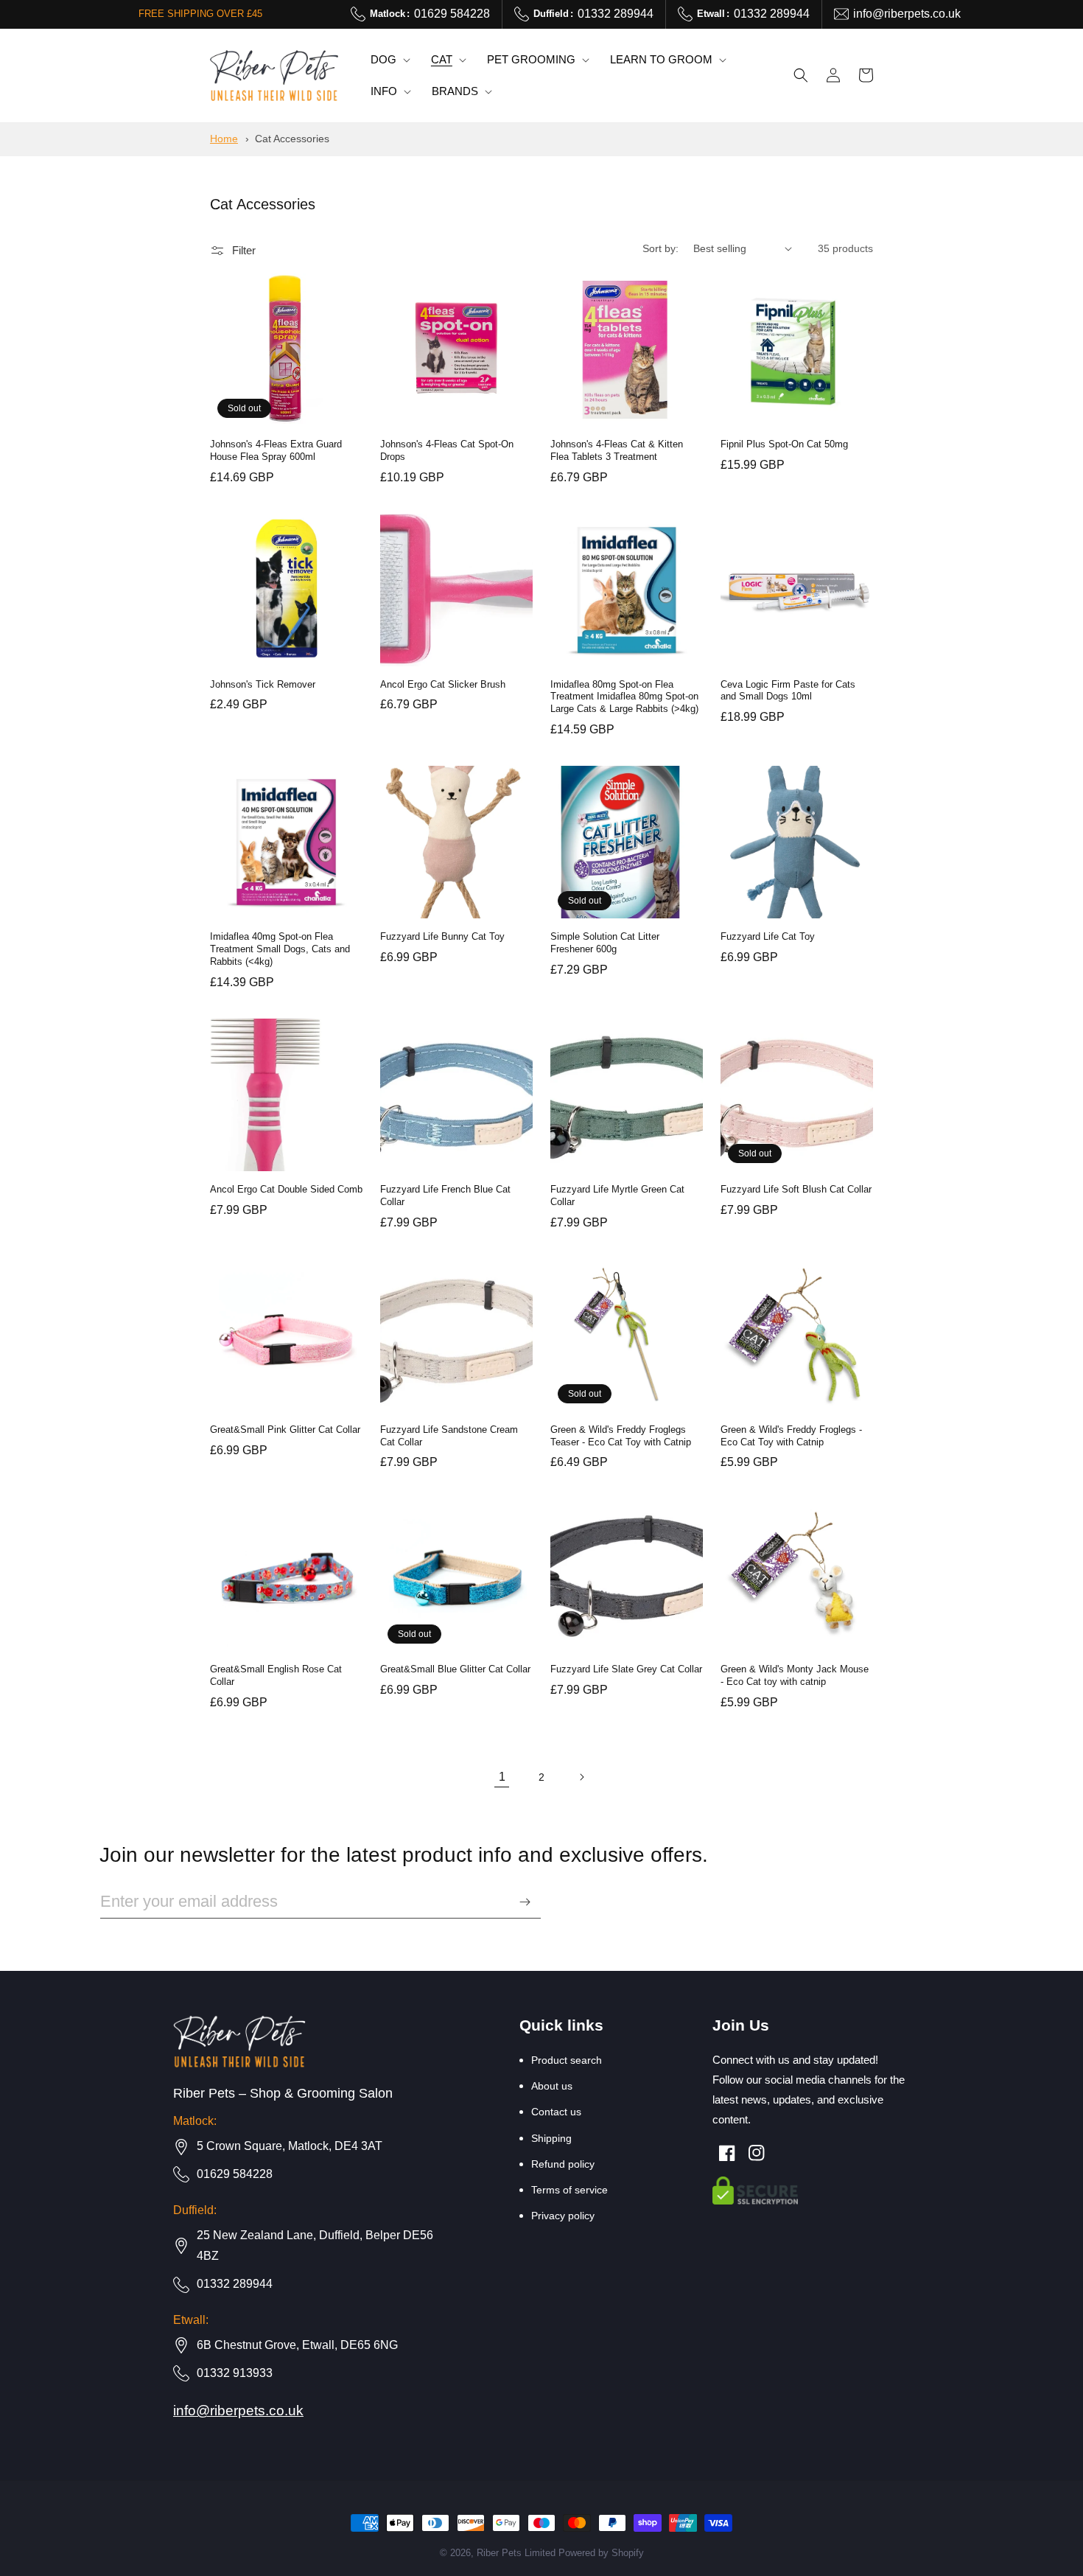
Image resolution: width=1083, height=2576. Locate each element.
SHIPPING (551, 2138)
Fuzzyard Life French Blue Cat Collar (445, 1195)
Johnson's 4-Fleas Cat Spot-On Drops (447, 450)
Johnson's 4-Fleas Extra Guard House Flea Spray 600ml (276, 450)
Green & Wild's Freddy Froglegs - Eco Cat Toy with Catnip (791, 1436)
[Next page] (581, 1777)
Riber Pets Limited (516, 2553)
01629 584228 (430, 14)
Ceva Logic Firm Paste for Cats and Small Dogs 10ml (788, 691)
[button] (389, 60)
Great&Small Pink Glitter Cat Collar (285, 1430)
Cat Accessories (292, 139)
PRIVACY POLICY (563, 2216)
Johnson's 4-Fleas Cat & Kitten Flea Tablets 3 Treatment (617, 450)
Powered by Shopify (601, 2553)
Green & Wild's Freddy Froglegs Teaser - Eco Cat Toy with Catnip (621, 1436)
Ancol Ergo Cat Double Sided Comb (286, 1189)
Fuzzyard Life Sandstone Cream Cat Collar (449, 1436)
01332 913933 (235, 2373)
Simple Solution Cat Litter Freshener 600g (605, 943)
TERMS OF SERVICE (569, 2190)
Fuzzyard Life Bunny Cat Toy (442, 936)
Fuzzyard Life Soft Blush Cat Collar (796, 1189)
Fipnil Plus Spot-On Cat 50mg (784, 444)
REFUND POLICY (563, 2164)
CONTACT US (556, 2112)
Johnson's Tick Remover (263, 684)
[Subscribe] (525, 1902)
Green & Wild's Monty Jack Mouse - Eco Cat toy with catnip (795, 1675)
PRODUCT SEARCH (567, 2060)
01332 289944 (593, 14)
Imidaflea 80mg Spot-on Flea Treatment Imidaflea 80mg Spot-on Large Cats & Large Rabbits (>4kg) (624, 697)
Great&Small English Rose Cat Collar (276, 1675)
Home (224, 139)
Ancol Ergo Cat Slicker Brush (443, 684)
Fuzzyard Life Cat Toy (768, 936)
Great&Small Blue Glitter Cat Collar (455, 1669)
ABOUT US (552, 2086)
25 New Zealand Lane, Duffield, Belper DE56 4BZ (315, 2246)
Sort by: (660, 248)
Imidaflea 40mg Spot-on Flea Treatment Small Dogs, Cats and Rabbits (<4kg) (280, 949)
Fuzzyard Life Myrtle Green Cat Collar (617, 1195)
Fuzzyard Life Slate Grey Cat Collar (626, 1669)
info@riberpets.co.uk (907, 14)
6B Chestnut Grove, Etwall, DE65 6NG (297, 2345)
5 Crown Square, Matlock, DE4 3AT (290, 2146)
